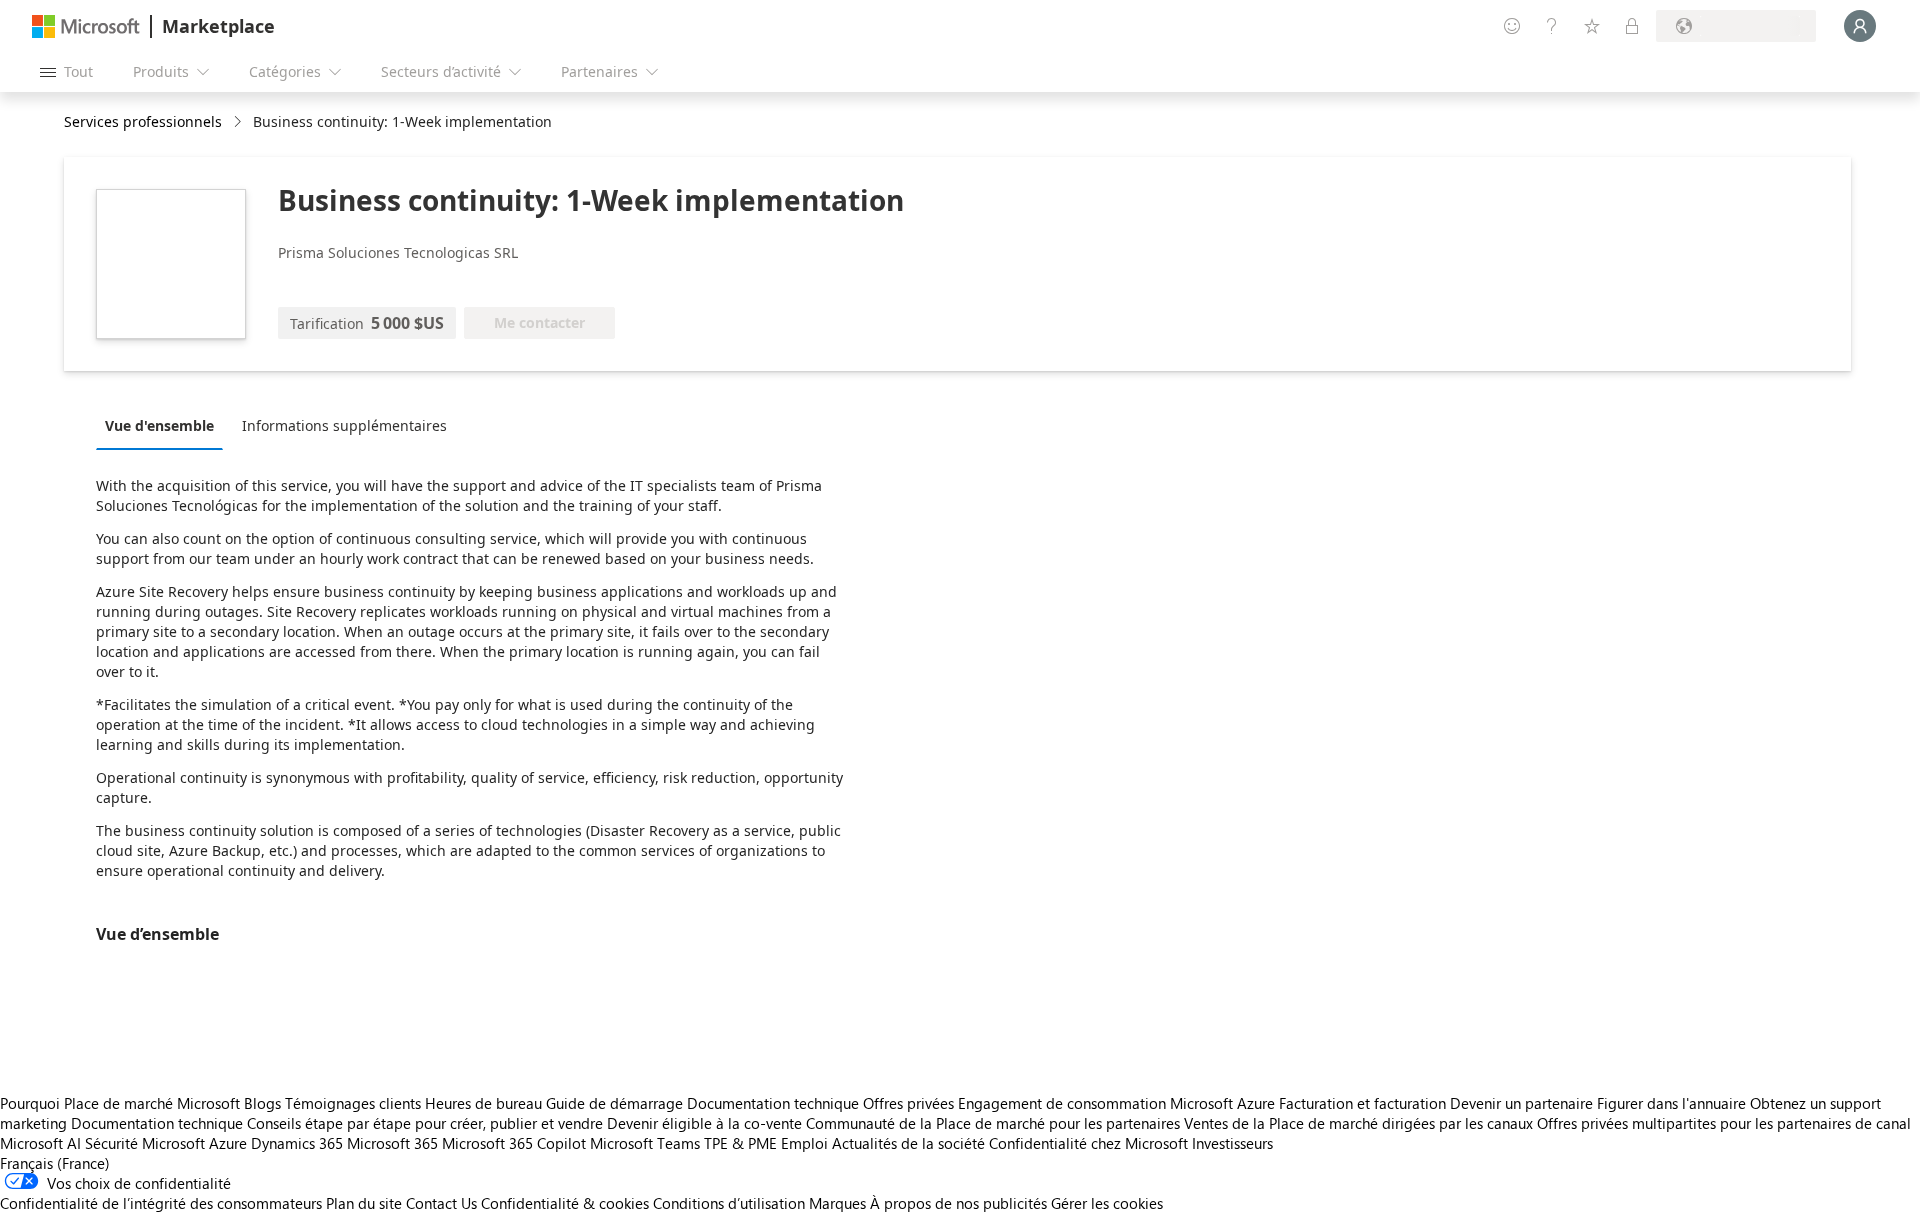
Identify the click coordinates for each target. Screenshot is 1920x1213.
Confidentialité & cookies (565, 1203)
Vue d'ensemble (159, 425)
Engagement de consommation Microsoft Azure (1118, 1103)
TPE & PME (740, 1143)
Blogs (262, 1103)
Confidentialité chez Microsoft (1088, 1143)
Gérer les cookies (1107, 1203)
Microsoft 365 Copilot (514, 1143)
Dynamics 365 (297, 1143)
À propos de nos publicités (958, 1203)
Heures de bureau (483, 1103)
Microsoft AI (40, 1143)
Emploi (804, 1143)
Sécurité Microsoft (145, 1143)
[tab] (164, 425)
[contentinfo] (239, 122)
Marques (837, 1203)
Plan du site (364, 1203)
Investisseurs (1232, 1143)
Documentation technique (773, 1103)
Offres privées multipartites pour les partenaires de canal (1724, 1123)
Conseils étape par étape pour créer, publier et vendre (425, 1123)
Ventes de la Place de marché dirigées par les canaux (1358, 1123)
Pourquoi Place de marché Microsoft (120, 1103)
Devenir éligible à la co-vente (704, 1123)
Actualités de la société (908, 1143)
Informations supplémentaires (344, 425)
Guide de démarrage (614, 1103)
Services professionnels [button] (143, 121)
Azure (228, 1143)
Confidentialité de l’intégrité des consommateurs (161, 1203)
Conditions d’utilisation (729, 1203)
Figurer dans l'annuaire (1671, 1103)
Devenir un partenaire (1521, 1103)
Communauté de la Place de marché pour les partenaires (993, 1123)
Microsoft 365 (392, 1143)
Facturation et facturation (1362, 1103)
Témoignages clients (353, 1103)
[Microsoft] (86, 26)
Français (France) (55, 1163)
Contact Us (441, 1203)
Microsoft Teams (645, 1143)
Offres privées (908, 1103)
